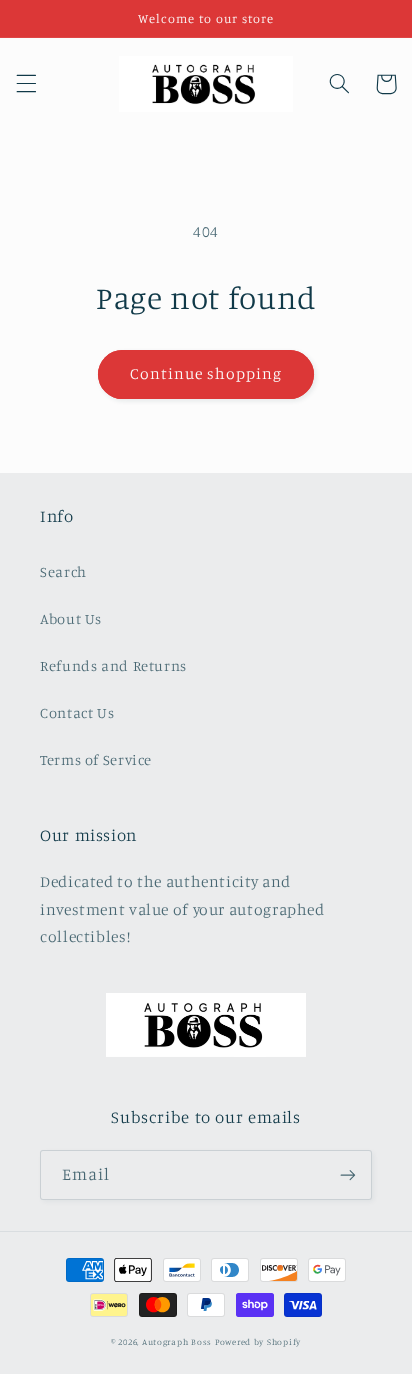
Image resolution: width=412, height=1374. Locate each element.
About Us (71, 618)
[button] (26, 84)
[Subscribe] (348, 1174)
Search (63, 571)
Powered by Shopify (258, 1341)
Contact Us (77, 712)
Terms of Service (96, 759)
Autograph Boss (177, 1341)
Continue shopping (206, 373)
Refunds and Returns (113, 665)
